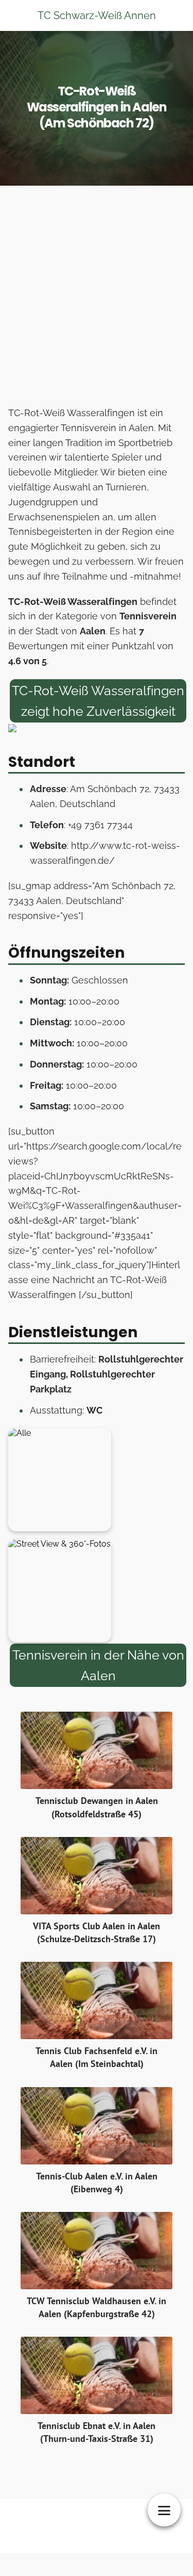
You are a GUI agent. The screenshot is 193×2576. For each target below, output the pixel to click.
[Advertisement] (97, 299)
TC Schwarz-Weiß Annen (97, 15)
